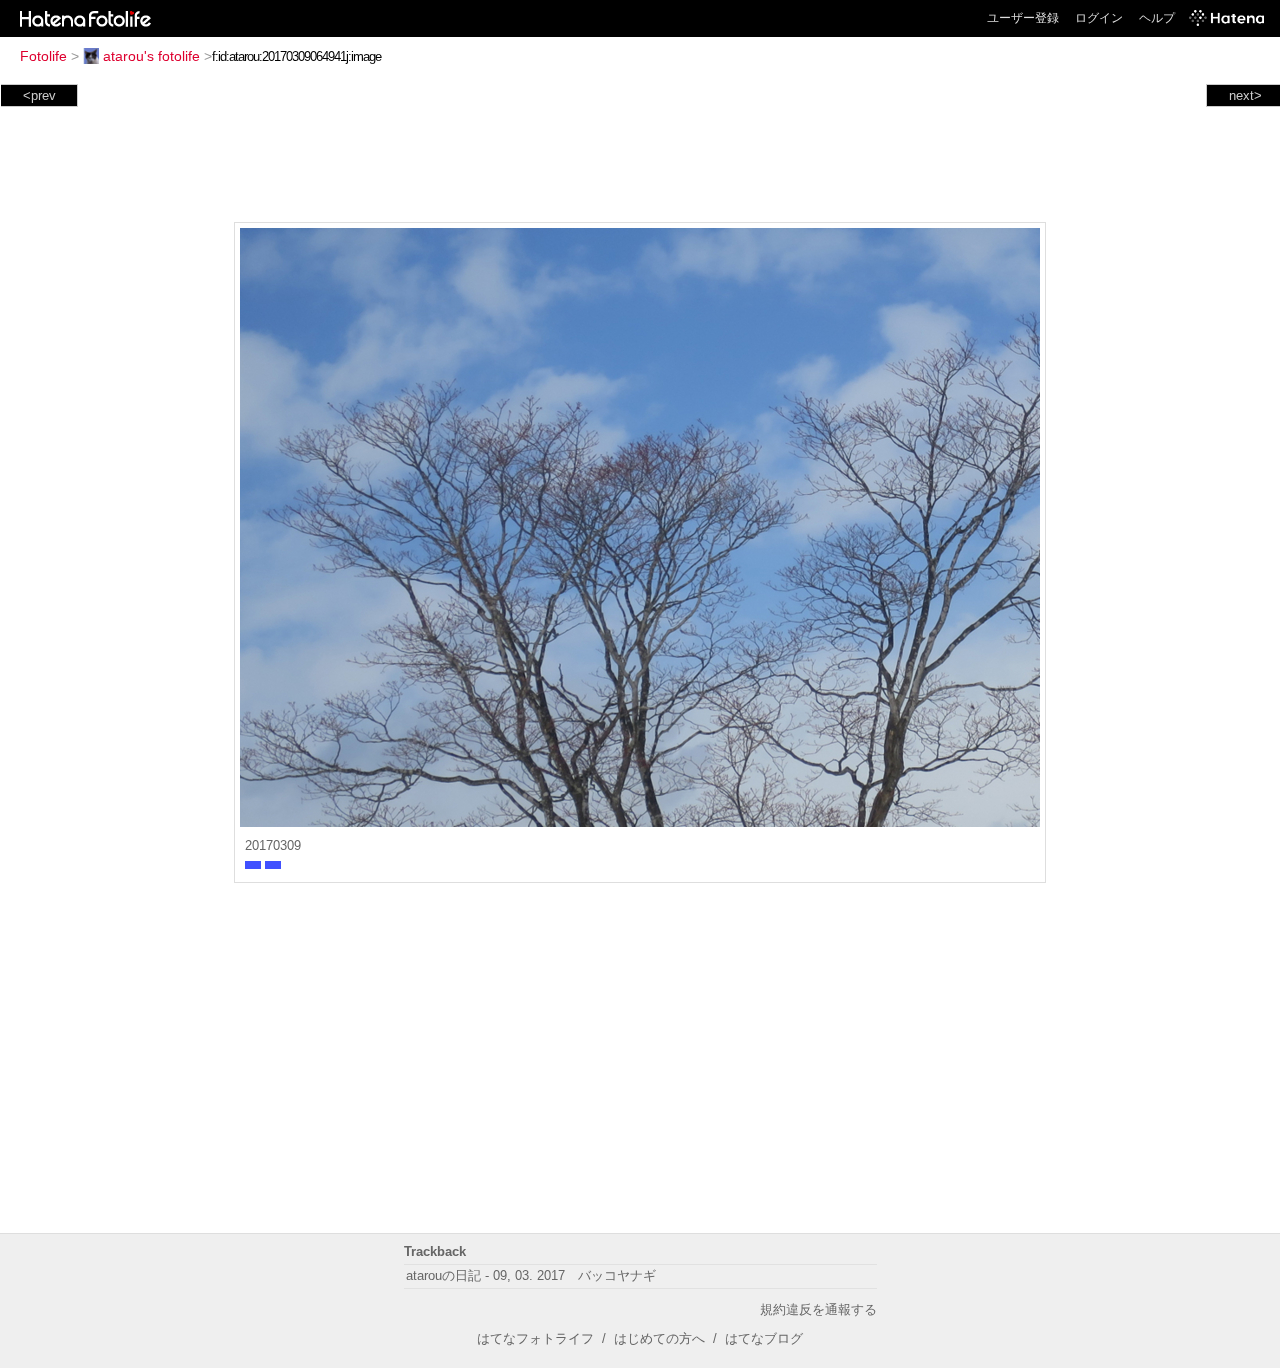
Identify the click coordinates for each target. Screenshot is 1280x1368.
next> (1245, 95)
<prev (39, 95)
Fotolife (43, 56)
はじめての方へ (659, 1338)
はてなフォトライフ (535, 1338)
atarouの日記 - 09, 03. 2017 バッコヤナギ (531, 1275)
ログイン (1099, 18)
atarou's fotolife (151, 56)
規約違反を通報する (818, 1309)
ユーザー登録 (1023, 18)
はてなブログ (764, 1338)
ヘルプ (1157, 18)
